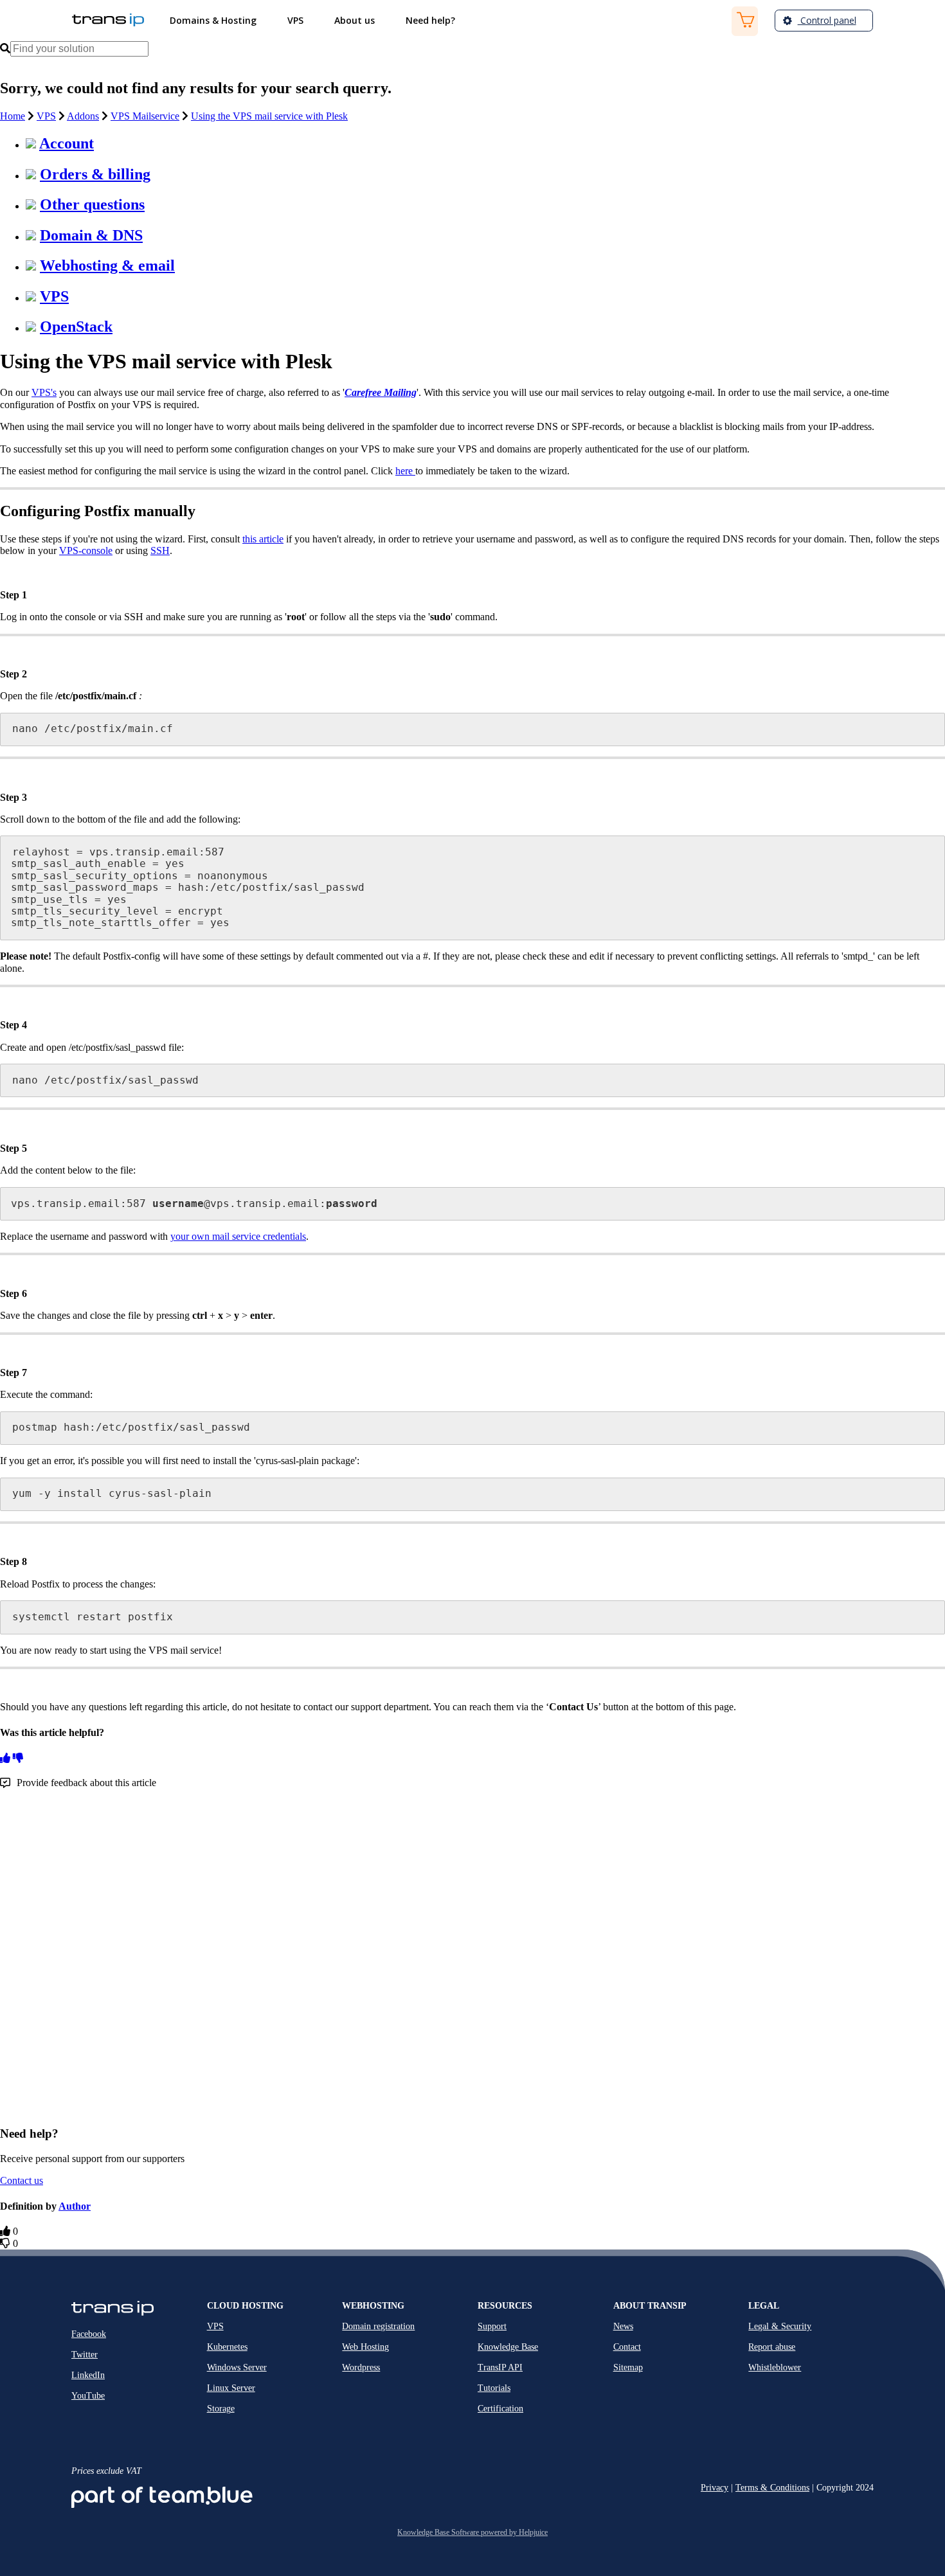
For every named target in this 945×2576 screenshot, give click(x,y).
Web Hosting (365, 2347)
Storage (221, 2409)
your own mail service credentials (238, 1236)
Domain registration (378, 2326)
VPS (46, 116)
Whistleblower (775, 2367)
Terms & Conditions (772, 2488)
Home (13, 116)
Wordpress (361, 2367)
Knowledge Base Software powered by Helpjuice (473, 2532)
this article (263, 539)
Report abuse (772, 2347)
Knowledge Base (508, 2347)
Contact (627, 2347)
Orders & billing (95, 174)
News (623, 2326)
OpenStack (76, 326)
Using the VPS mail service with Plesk (269, 116)
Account (67, 143)
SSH (160, 550)
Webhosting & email (107, 265)
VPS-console (86, 550)
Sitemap (628, 2367)
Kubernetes (227, 2347)
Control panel (827, 20)
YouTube (88, 2396)
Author (75, 2206)
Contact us (22, 2180)
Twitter (85, 2355)
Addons (83, 116)
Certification (500, 2409)
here (405, 471)
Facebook (89, 2334)
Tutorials (494, 2388)
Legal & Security (780, 2326)
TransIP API (500, 2367)
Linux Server (231, 2388)
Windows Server (237, 2367)
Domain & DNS (91, 235)
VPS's (44, 392)
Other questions (92, 204)
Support (492, 2326)
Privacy (715, 2488)
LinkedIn (88, 2375)
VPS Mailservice (145, 116)
